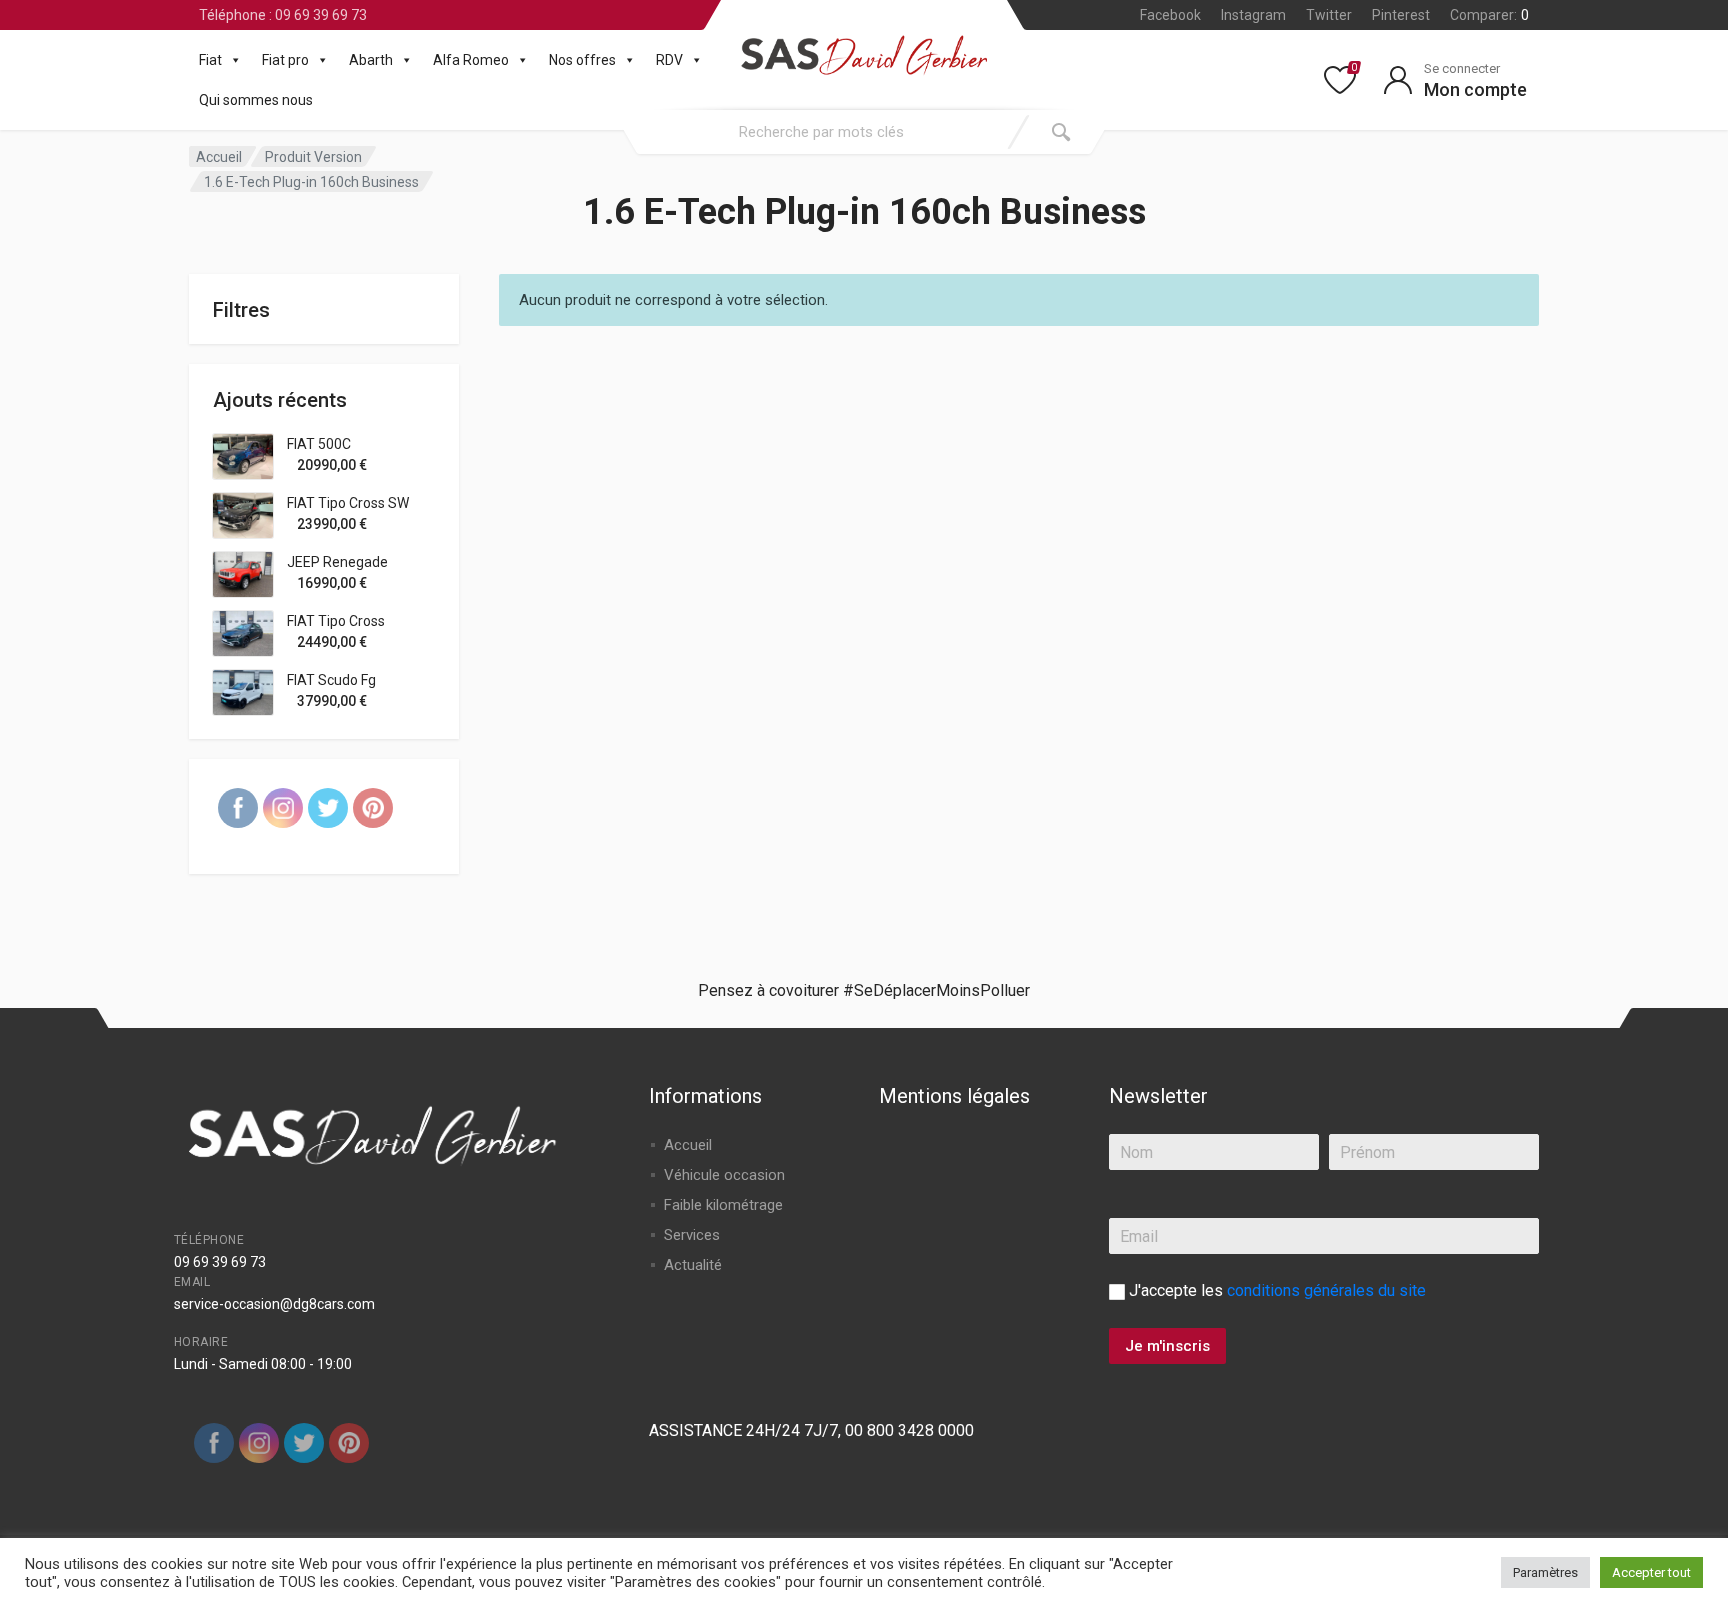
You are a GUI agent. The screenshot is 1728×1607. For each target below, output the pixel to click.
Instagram (1253, 15)
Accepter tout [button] (1651, 1572)
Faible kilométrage (723, 1205)
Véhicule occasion (724, 1175)
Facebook (1170, 15)
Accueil (219, 157)
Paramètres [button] (1545, 1572)
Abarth (371, 60)
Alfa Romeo (471, 60)
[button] (232, 60)
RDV (669, 60)
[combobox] (821, 132)
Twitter (1329, 15)
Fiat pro (285, 60)
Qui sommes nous (256, 100)
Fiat (210, 60)
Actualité (693, 1265)
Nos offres (582, 60)
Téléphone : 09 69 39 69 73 (283, 15)
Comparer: (1489, 15)
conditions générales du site (1326, 1290)
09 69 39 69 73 (220, 1262)
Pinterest (1401, 15)
